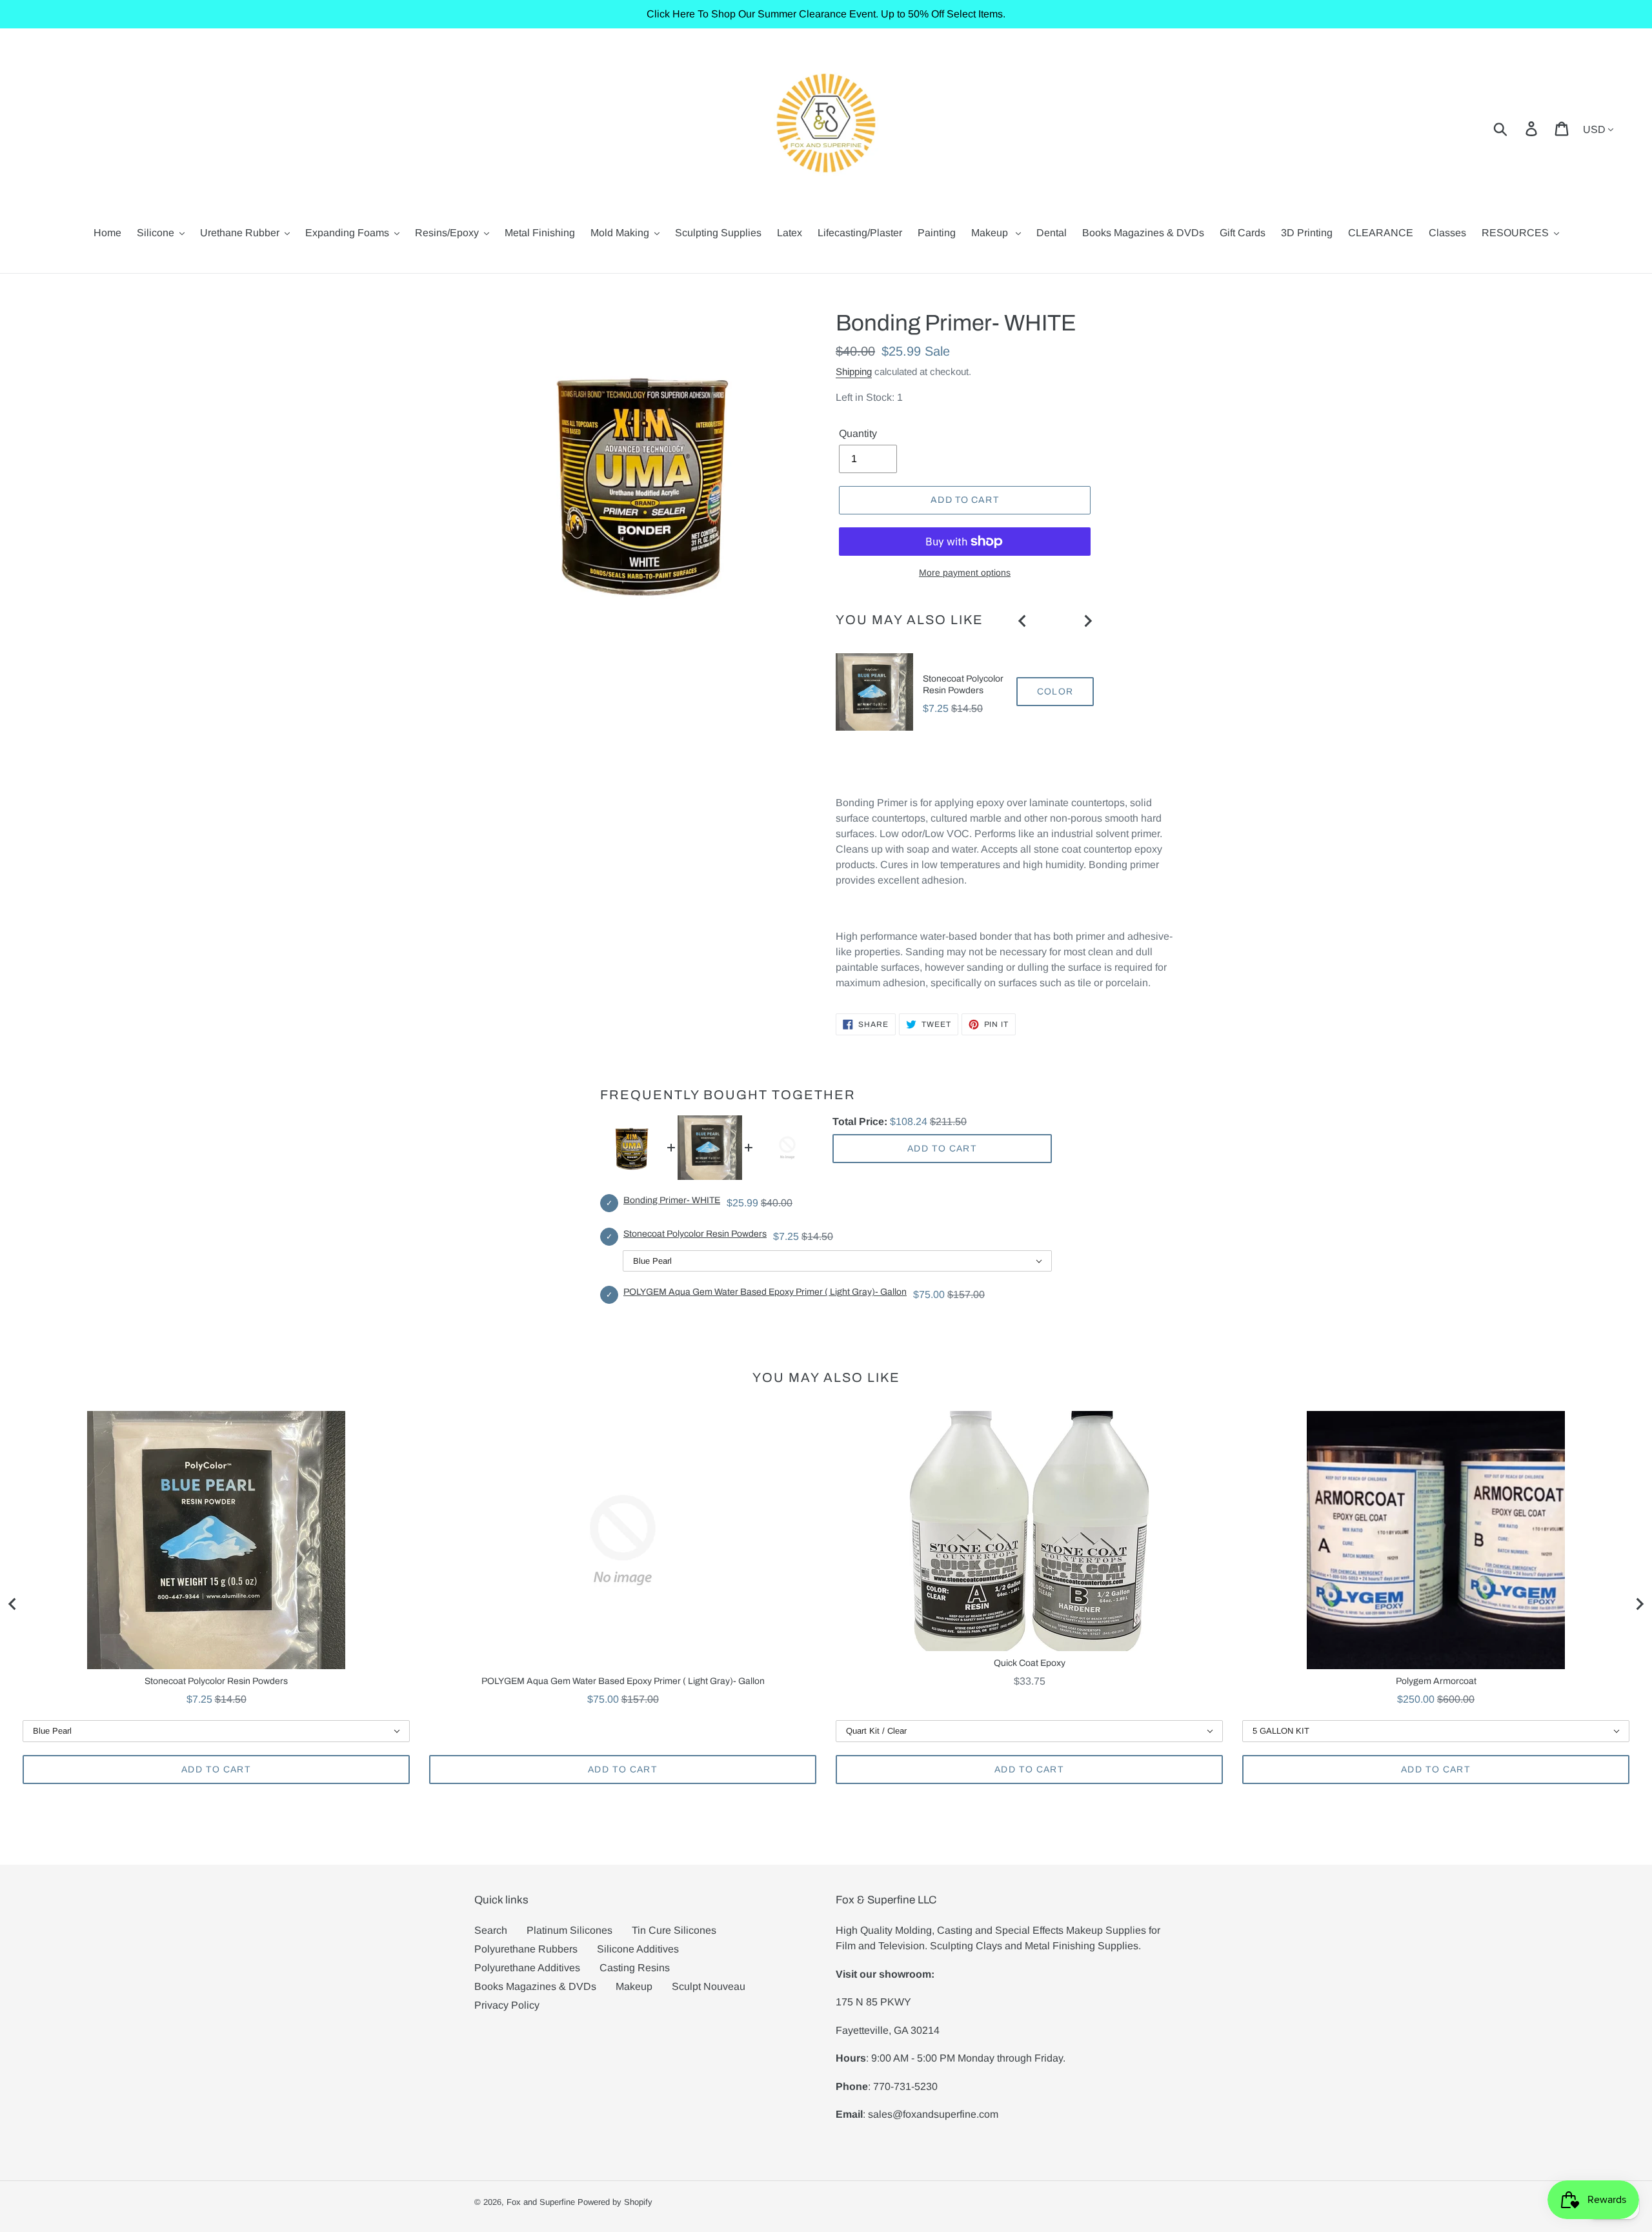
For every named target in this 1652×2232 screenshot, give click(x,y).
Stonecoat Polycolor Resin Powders (963, 685)
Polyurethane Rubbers (526, 1949)
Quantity (858, 433)
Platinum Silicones (569, 1930)
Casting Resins (635, 1968)
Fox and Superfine (541, 2202)
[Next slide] (1087, 621)
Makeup (634, 1986)
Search (491, 1930)
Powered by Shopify (615, 2202)
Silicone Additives (638, 1949)
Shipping (854, 371)
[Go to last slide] (1023, 621)
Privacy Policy (507, 2005)
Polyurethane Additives (527, 1968)
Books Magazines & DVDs (535, 1986)
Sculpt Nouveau (709, 1986)
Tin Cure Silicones (674, 1930)
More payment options (965, 573)
